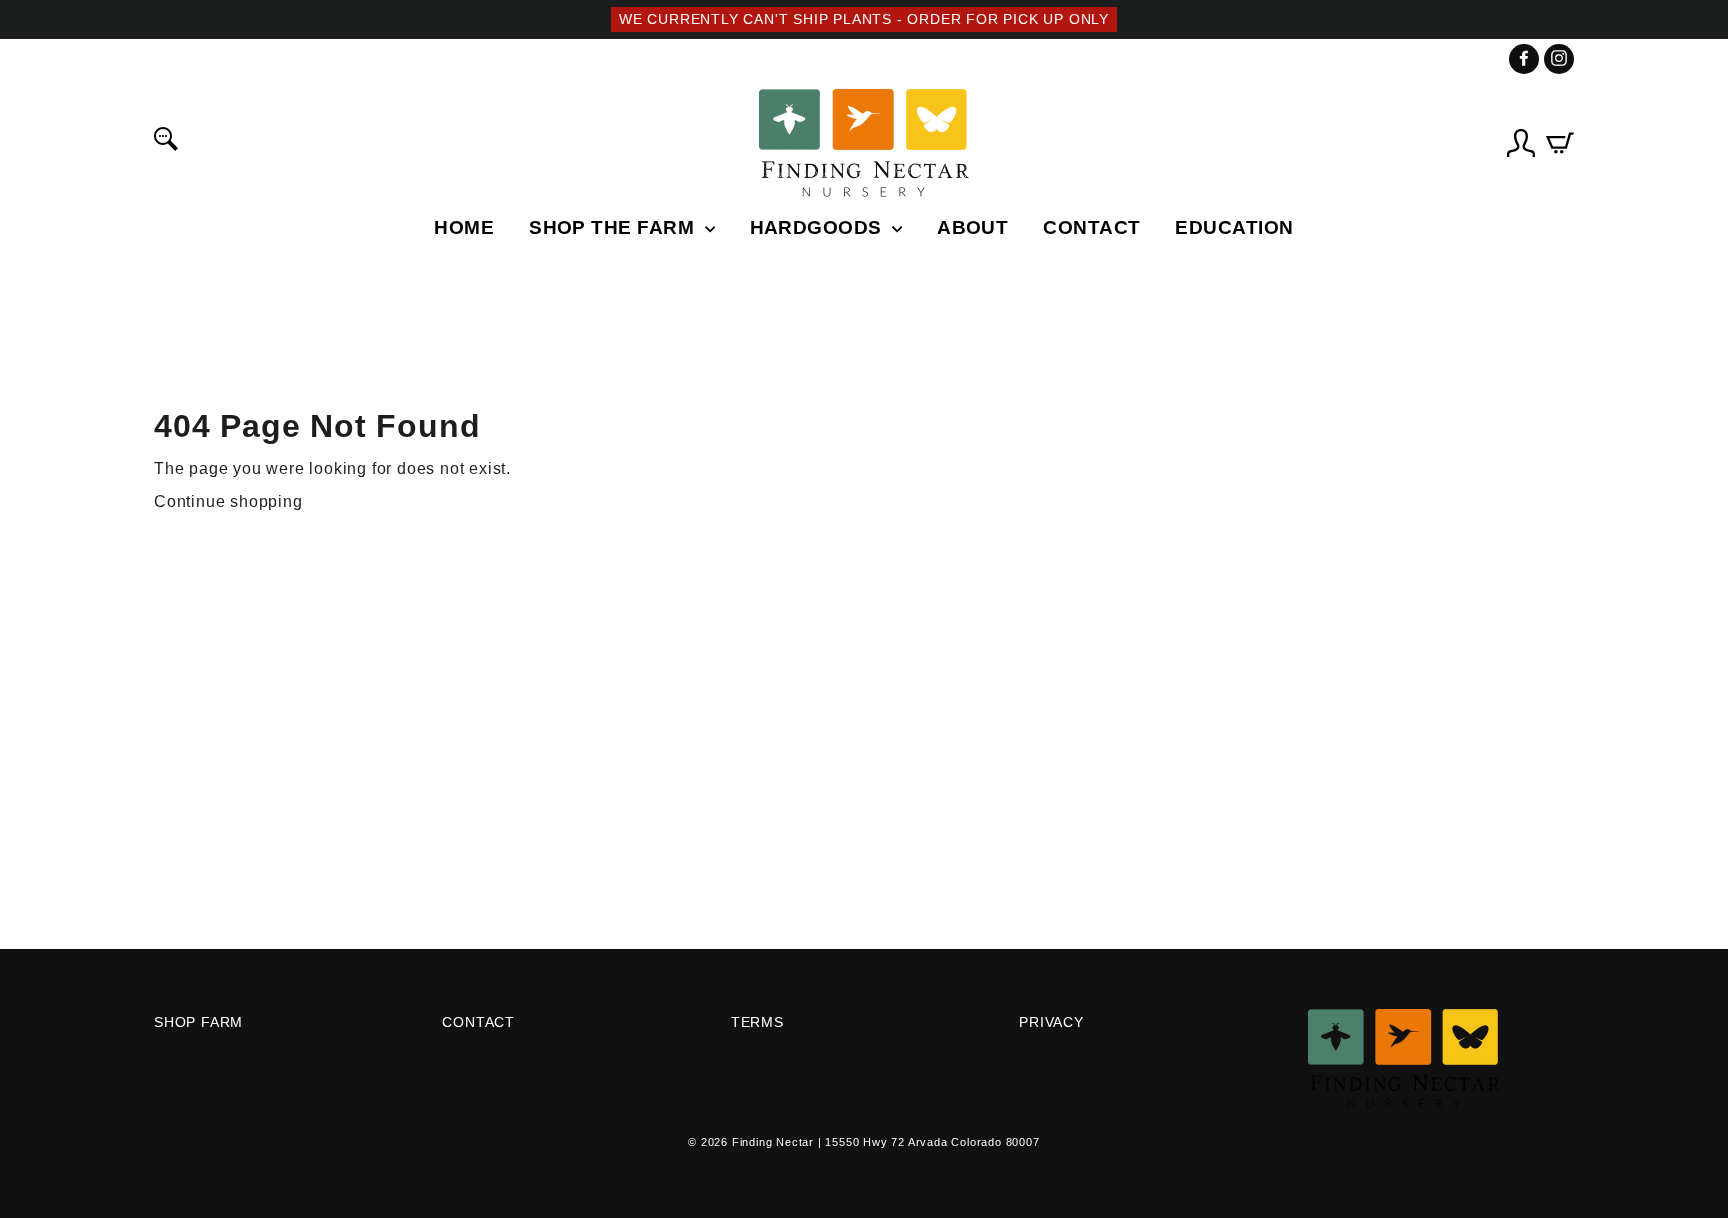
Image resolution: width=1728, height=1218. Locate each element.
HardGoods (819, 227)
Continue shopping (228, 501)
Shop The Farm (614, 227)
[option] (864, 19)
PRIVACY (1051, 1022)
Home (464, 227)
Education (1234, 227)
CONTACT (1091, 227)
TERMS (757, 1022)
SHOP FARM (198, 1022)
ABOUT (972, 227)
